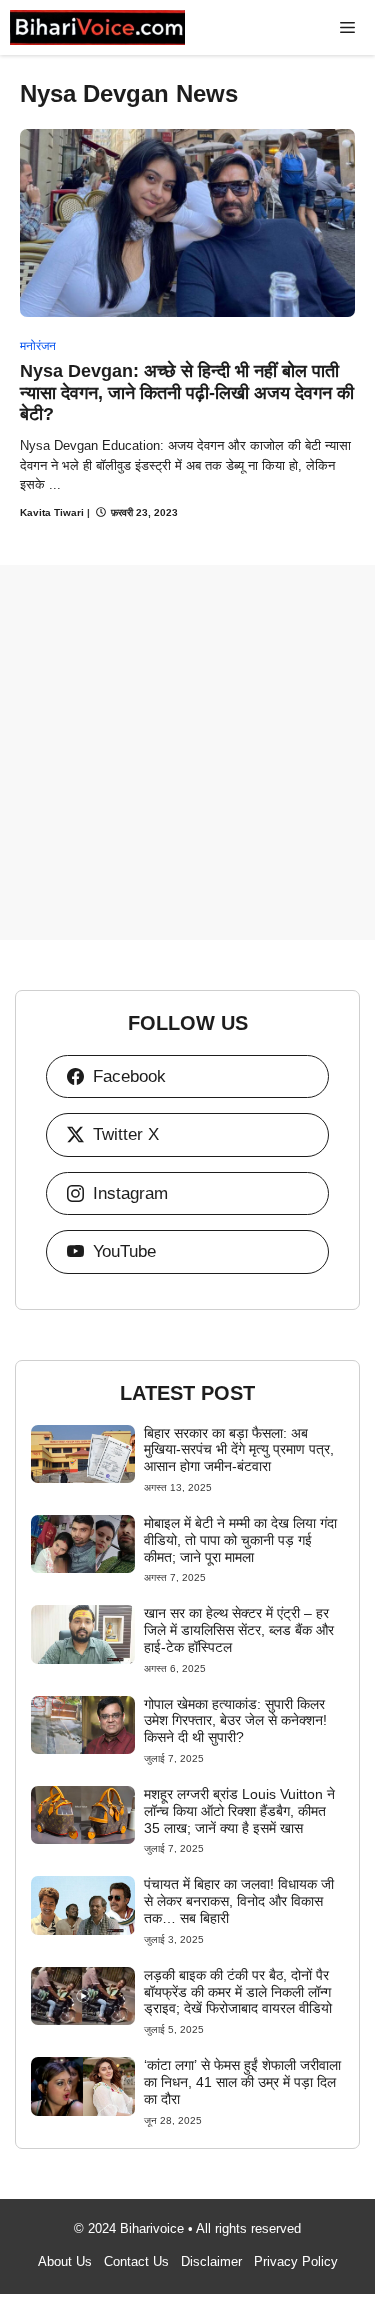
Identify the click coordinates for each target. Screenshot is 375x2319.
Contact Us (136, 2261)
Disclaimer (211, 2261)
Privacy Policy (296, 2261)
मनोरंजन (38, 346)
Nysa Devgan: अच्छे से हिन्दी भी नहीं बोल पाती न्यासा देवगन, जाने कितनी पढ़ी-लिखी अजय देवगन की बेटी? (187, 392)
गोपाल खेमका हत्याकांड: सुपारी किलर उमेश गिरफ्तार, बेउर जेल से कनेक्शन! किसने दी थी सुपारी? (235, 1721)
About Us (65, 2261)
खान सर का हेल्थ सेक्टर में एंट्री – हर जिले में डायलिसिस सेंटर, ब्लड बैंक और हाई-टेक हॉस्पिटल (239, 1630)
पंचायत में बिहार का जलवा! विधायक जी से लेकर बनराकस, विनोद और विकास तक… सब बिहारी (239, 1901)
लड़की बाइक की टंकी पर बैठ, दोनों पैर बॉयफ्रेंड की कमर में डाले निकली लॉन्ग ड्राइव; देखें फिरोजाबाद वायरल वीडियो (238, 1992)
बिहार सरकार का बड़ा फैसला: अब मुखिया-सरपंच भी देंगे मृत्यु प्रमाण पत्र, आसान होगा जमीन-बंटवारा (239, 1450)
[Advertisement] (187, 752)
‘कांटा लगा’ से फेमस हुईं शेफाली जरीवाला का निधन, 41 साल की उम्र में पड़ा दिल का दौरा (242, 2082)
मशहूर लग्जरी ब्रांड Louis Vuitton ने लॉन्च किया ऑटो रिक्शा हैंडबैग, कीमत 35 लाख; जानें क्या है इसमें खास (239, 1811)
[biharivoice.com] (97, 27)
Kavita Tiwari (52, 512)
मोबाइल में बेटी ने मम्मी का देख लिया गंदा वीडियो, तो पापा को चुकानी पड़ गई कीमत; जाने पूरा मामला (240, 1540)
